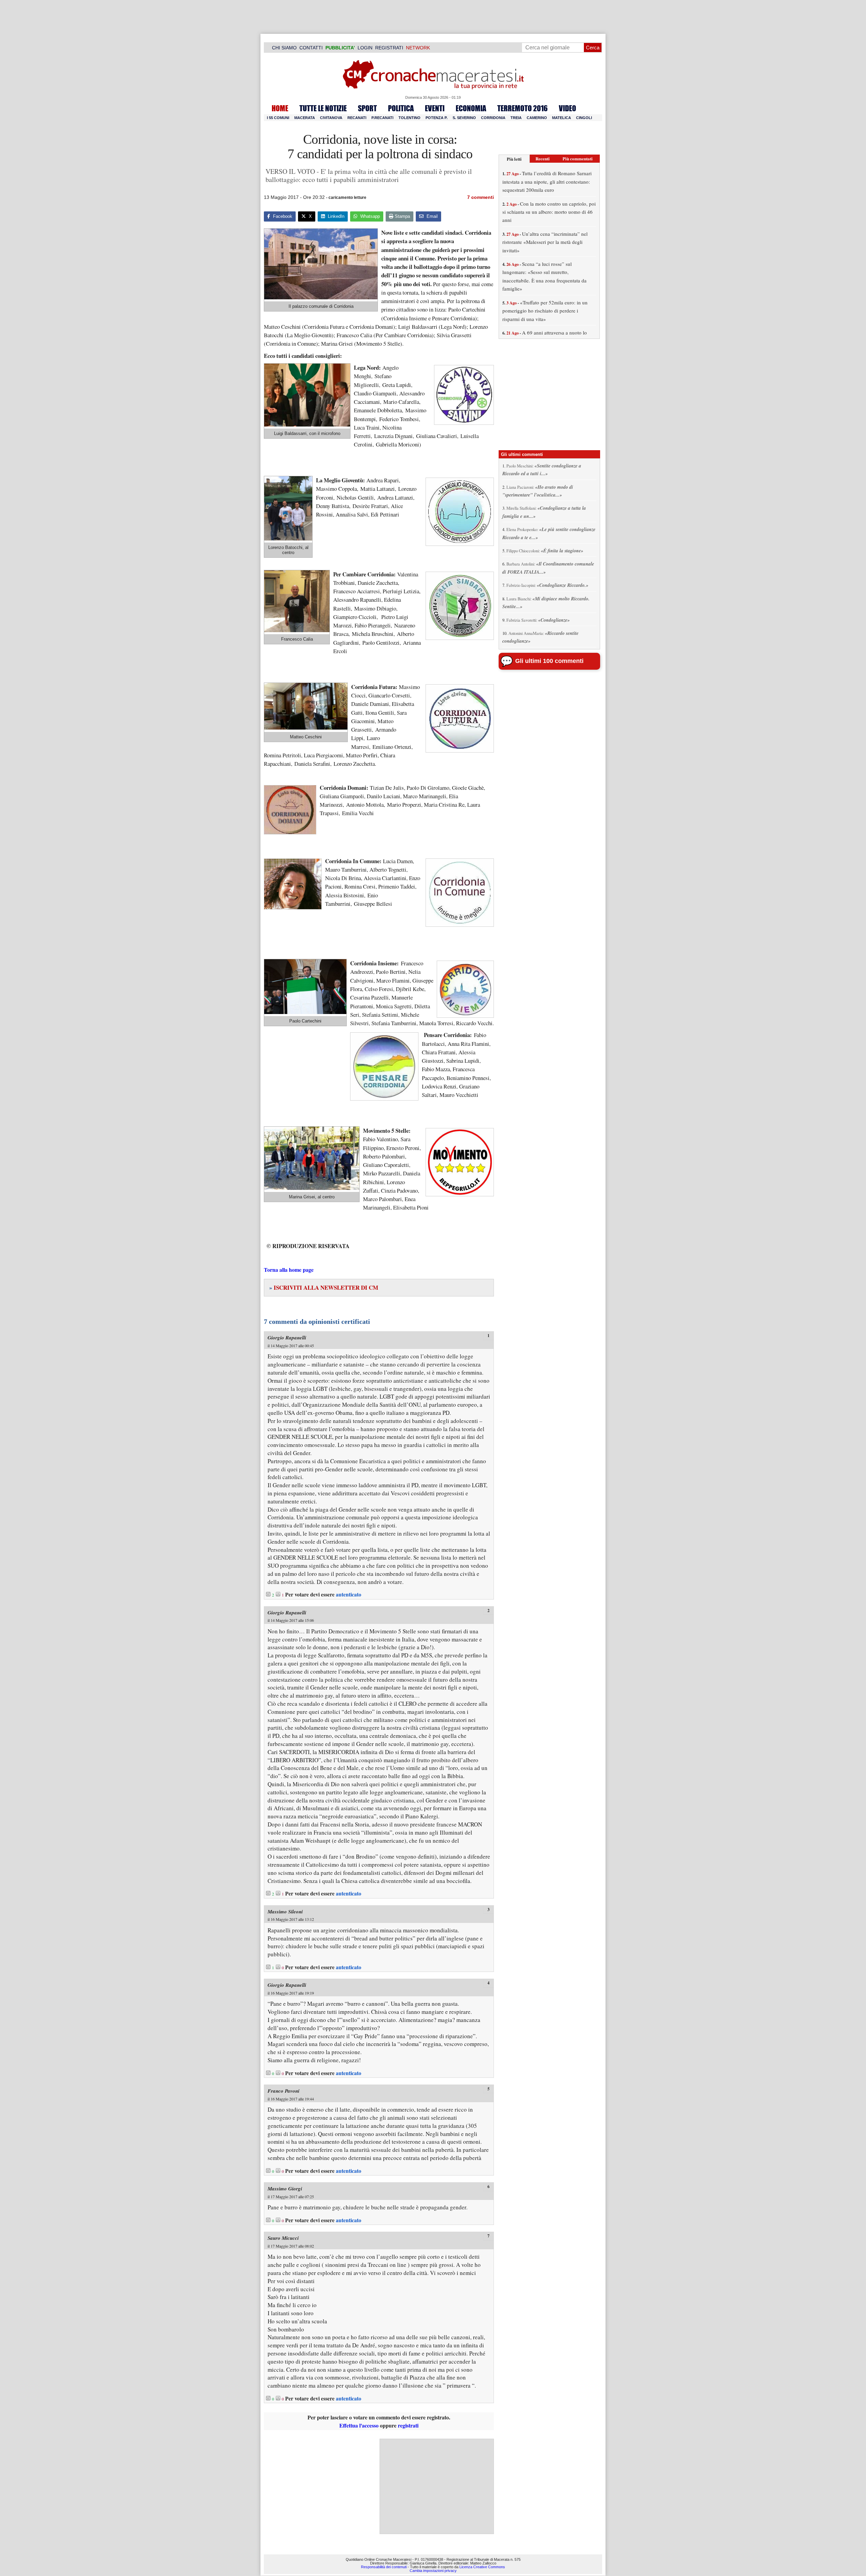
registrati (408, 2425)
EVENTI (435, 108)
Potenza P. (437, 118)
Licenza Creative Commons (482, 2567)
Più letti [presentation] (514, 159)
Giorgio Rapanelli (287, 1338)
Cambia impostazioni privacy (433, 2571)
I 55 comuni (278, 118)
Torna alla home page (289, 1270)
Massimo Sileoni (285, 1912)
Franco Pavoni (283, 2091)
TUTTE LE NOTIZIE (323, 108)
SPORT (367, 108)
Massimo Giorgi (285, 2189)
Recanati (357, 118)
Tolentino (409, 118)
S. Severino (464, 118)
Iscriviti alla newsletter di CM (324, 1287)
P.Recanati (382, 118)
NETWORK (418, 48)
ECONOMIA (471, 108)
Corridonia (493, 118)
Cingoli (584, 118)
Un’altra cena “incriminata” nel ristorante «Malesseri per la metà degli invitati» (545, 242)
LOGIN (365, 48)
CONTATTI (311, 48)
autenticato (349, 1594)
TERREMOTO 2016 (522, 108)
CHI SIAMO (284, 48)
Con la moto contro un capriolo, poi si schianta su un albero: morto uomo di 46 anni (549, 212)
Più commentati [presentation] (578, 158)
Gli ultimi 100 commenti (549, 661)
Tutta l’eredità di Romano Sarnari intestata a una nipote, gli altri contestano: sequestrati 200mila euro (547, 181)
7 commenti (481, 197)
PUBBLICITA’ (340, 48)
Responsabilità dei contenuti (384, 2567)
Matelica (562, 118)
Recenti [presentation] (543, 158)
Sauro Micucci (283, 2238)
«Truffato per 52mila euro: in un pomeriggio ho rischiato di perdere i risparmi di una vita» (545, 311)
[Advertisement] (437, 2486)
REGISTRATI (389, 48)
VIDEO (567, 108)
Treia (516, 118)
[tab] (514, 159)
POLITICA (401, 108)
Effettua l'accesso (359, 2425)
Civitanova (331, 118)
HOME (280, 108)
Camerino (537, 118)
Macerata (305, 118)
